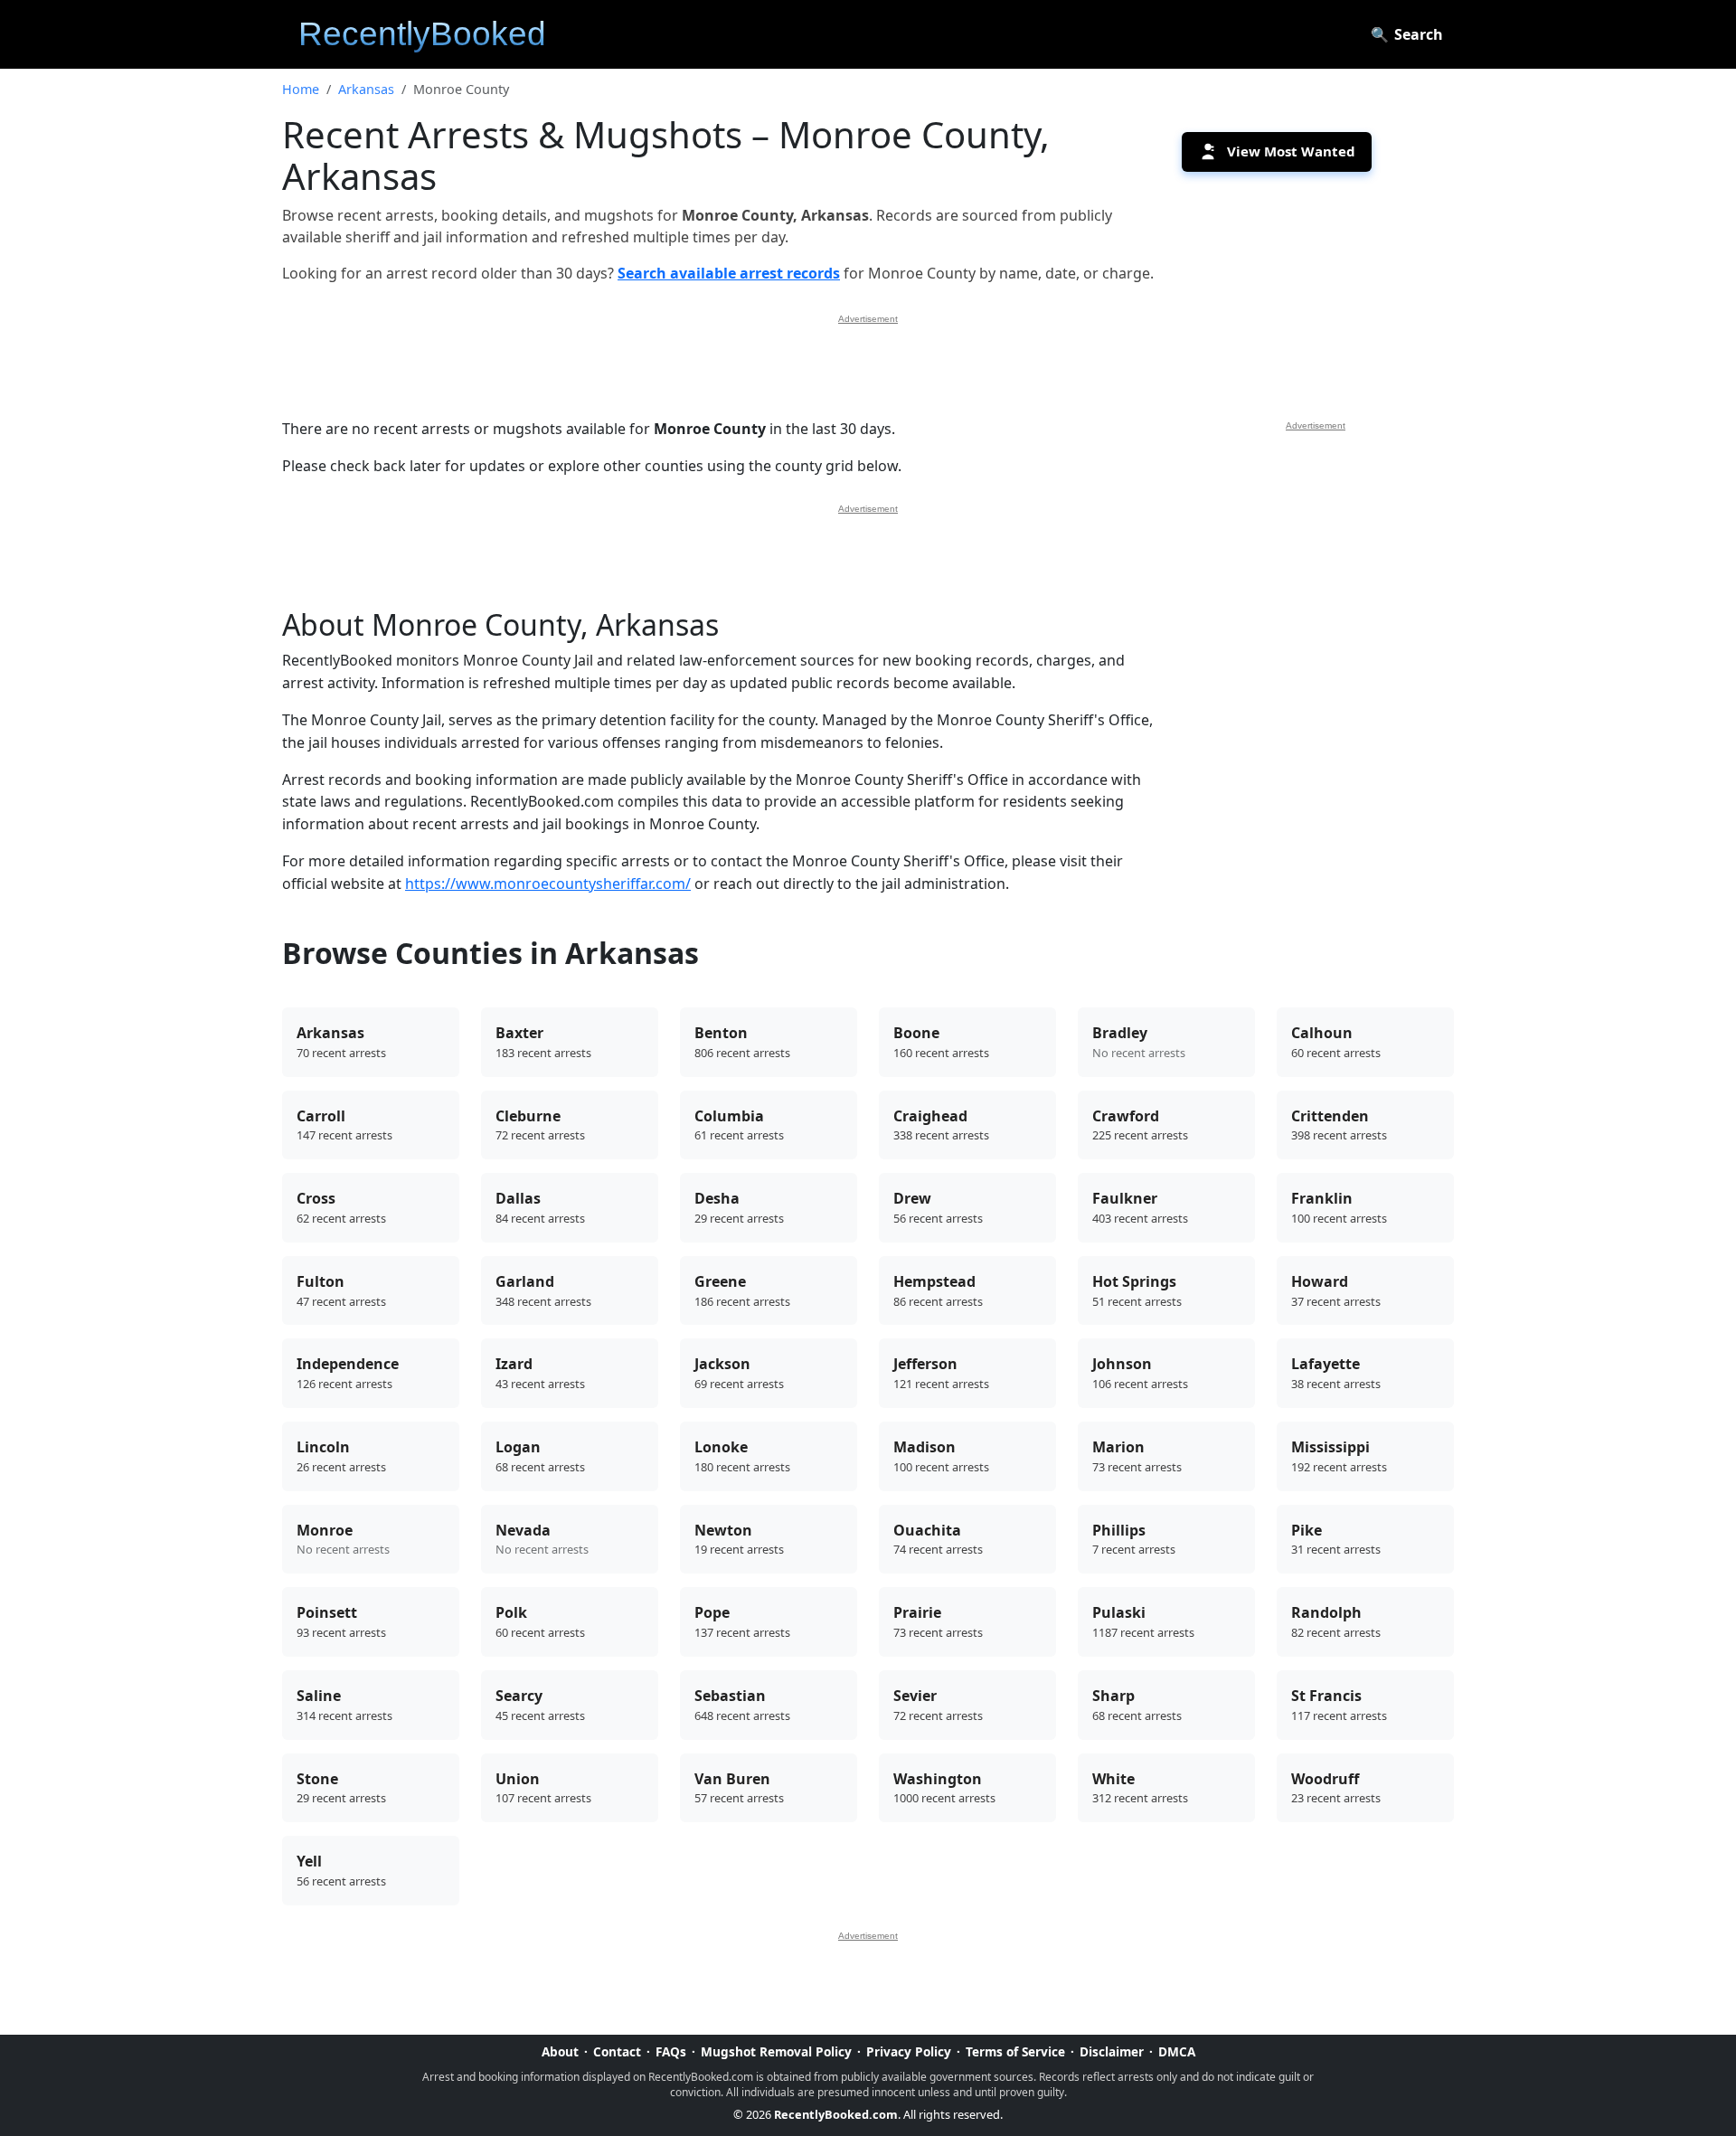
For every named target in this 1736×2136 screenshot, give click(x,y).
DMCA (1177, 2051)
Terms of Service (1015, 2051)
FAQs (671, 2051)
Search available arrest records (729, 273)
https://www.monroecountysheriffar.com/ (548, 884)
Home (301, 89)
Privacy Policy (909, 2051)
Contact (617, 2051)
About (560, 2051)
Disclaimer (1112, 2051)
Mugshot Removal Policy (776, 2051)
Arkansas (366, 89)
